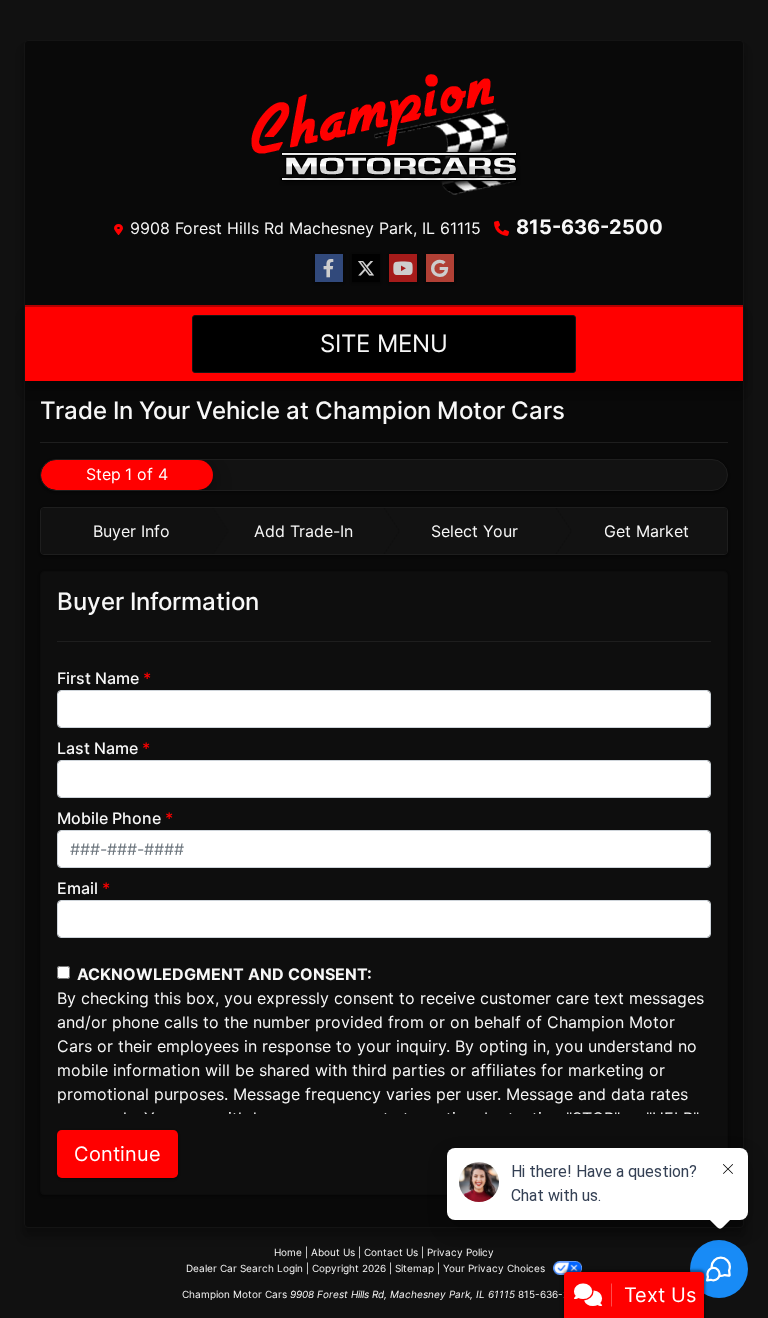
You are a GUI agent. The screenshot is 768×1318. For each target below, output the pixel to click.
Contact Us (391, 1252)
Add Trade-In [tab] (303, 531)
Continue (117, 1154)
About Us (333, 1252)
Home (288, 1252)
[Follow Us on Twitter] (366, 268)
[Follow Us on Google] (440, 268)
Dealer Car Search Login (244, 1268)
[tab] (127, 531)
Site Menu (384, 343)
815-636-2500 (589, 227)
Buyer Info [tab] (131, 531)
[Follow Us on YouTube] (403, 268)
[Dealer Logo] (384, 132)
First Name (98, 678)
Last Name (97, 748)
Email (77, 888)
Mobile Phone (109, 818)
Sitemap (414, 1268)
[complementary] (708, 1258)
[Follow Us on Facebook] (329, 268)
